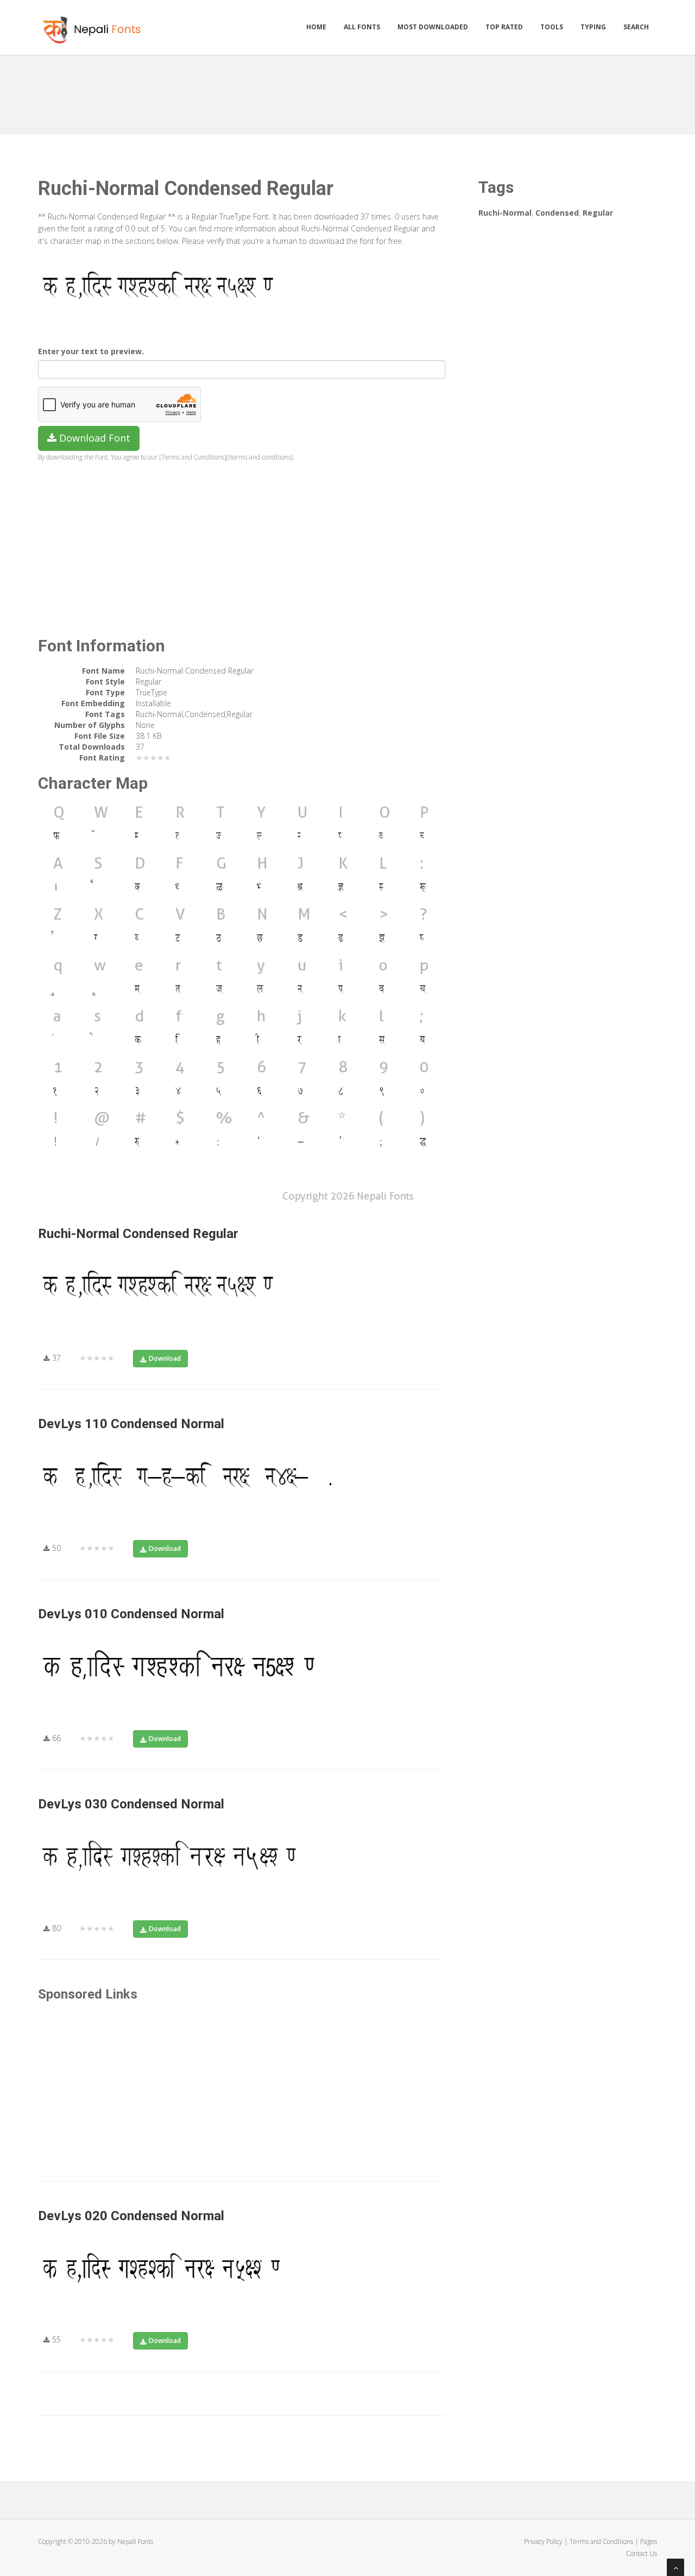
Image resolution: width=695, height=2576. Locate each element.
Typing (593, 27)
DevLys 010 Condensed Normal (131, 1614)
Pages (649, 2542)
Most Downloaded (433, 27)
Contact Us (642, 2553)
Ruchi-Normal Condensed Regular (138, 1234)
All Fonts (362, 27)
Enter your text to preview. (91, 351)
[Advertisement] (347, 91)
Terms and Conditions (601, 2542)
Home (316, 27)
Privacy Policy (543, 2542)
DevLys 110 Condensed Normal (131, 1424)
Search (636, 27)
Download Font (93, 438)
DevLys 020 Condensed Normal (131, 2216)
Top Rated (504, 27)
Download (165, 1358)
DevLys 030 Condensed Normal (131, 1804)
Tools (552, 27)
